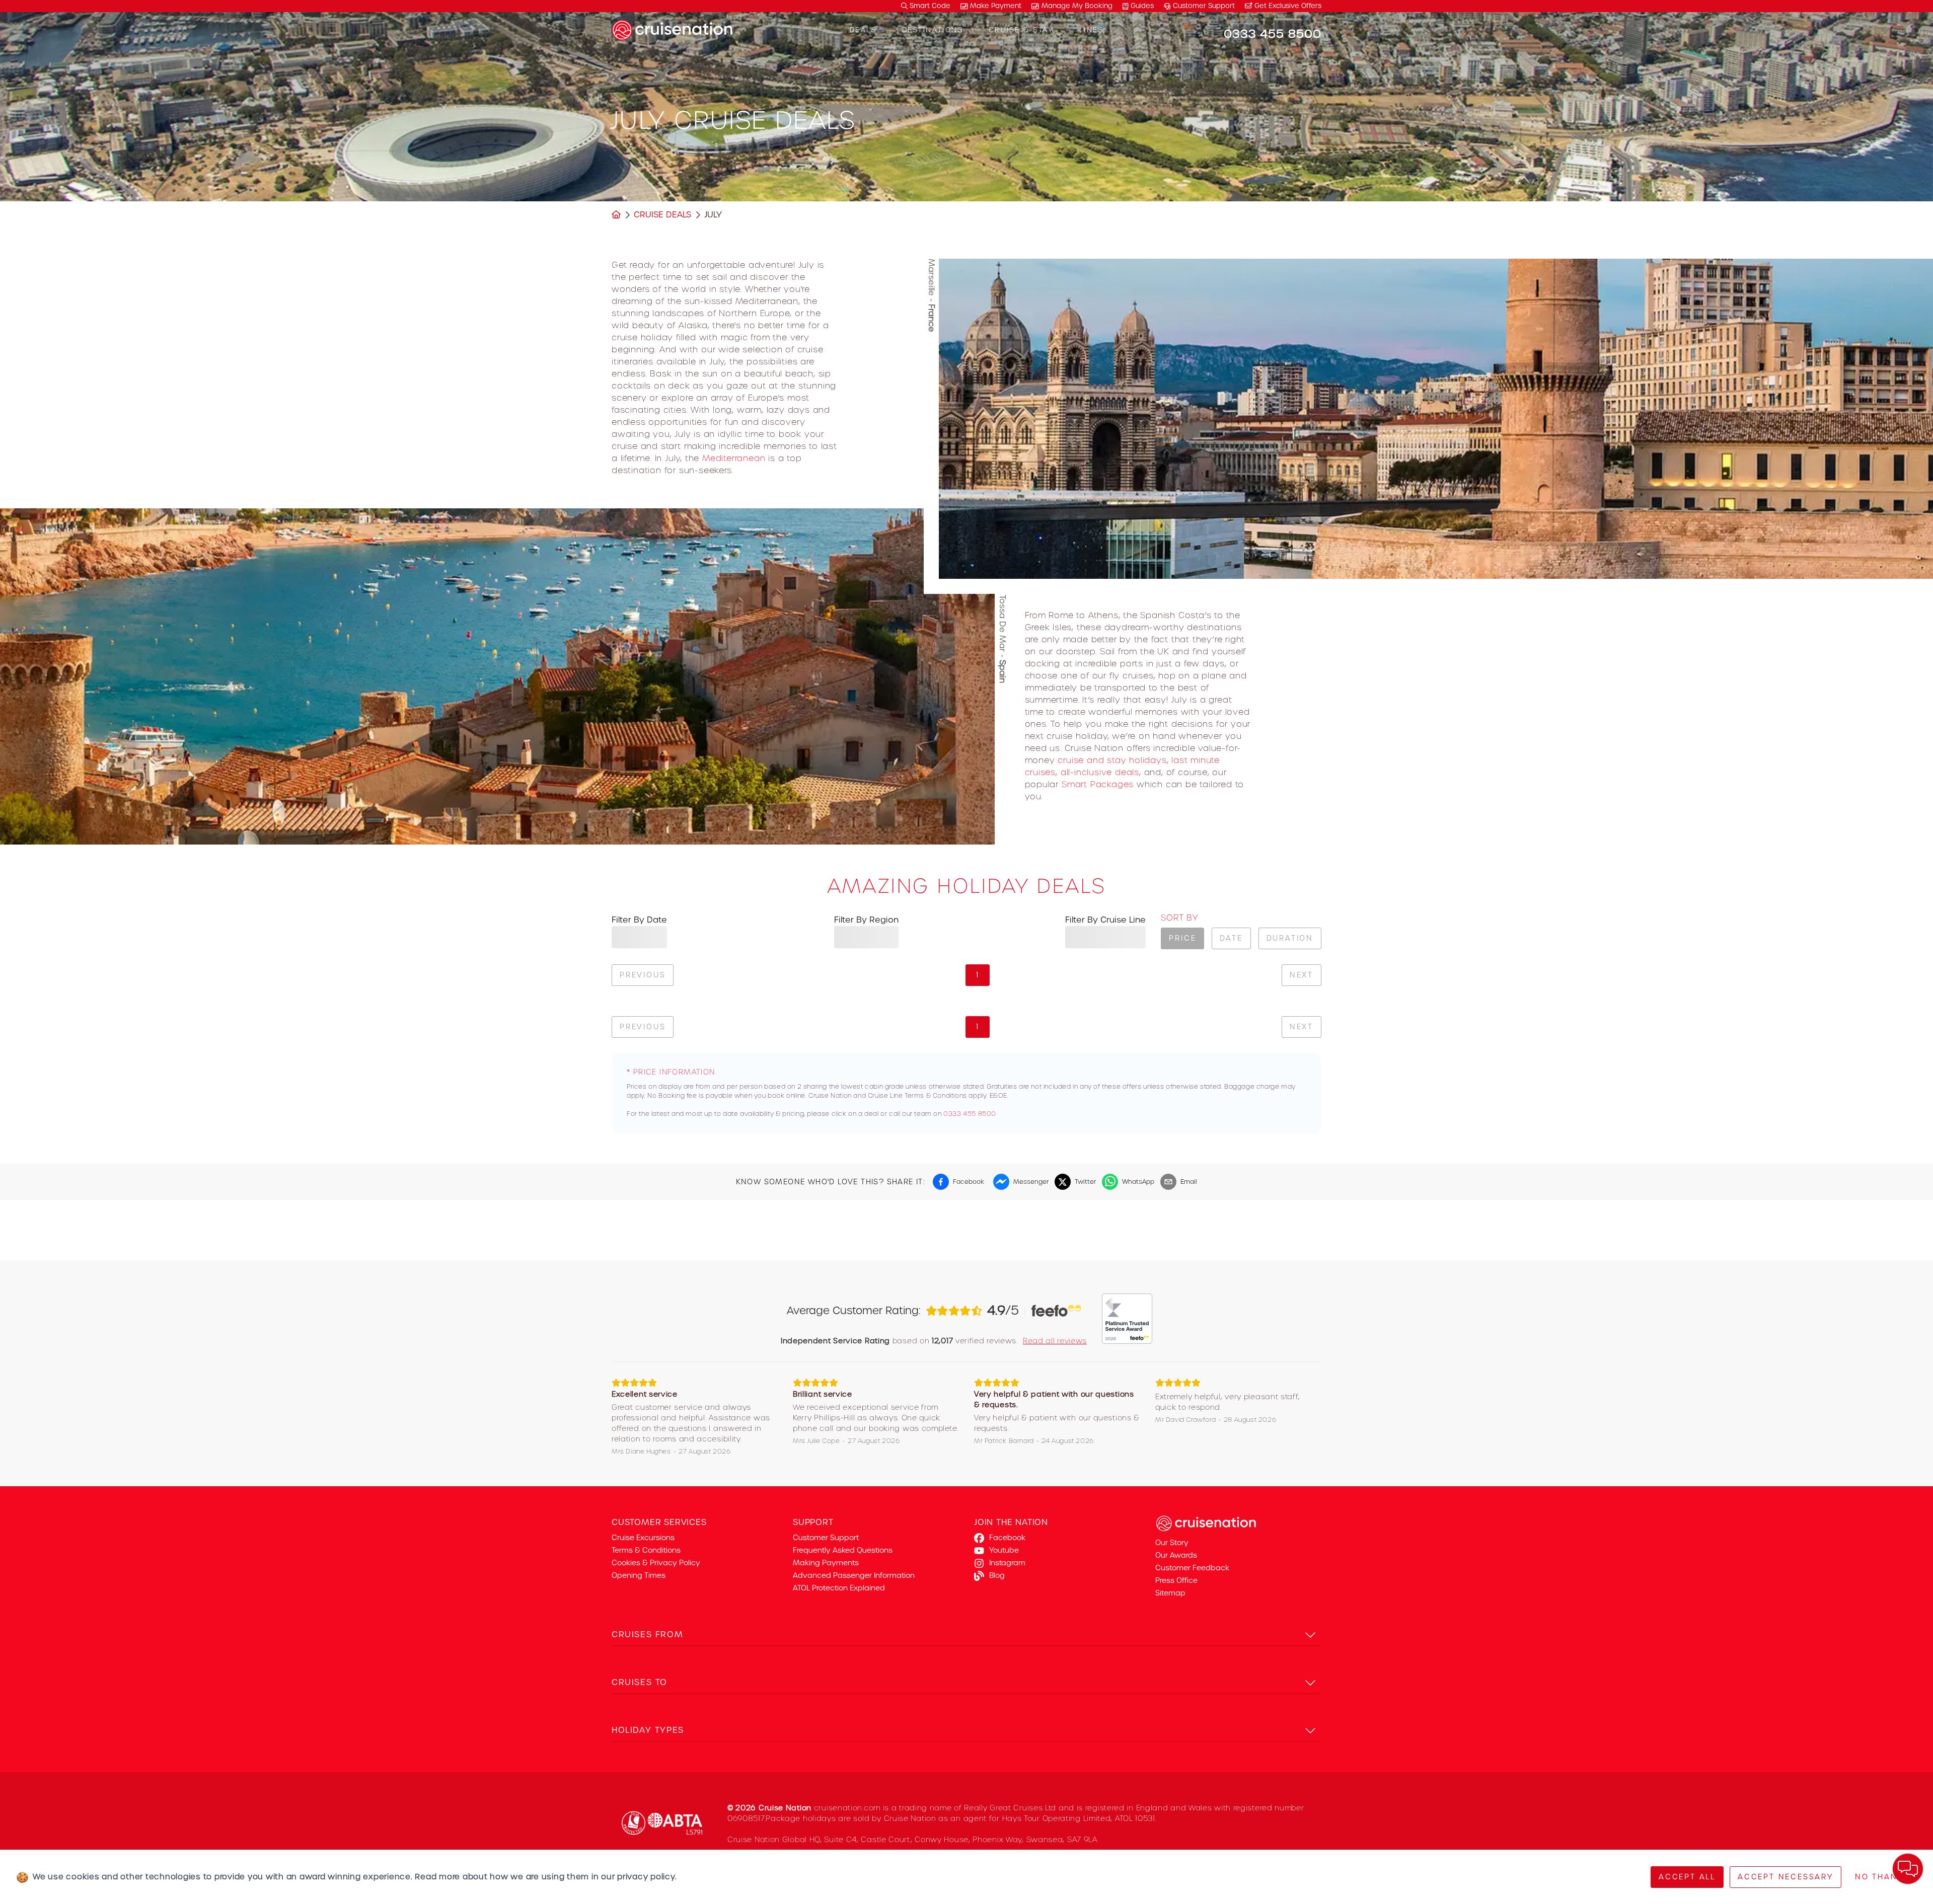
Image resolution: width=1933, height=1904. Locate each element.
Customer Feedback (1192, 1568)
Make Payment (996, 6)
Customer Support (1204, 6)
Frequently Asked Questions (843, 1550)
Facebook (1007, 1538)
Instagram (1007, 1563)
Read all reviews (1055, 1341)
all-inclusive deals (1100, 772)
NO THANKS (1882, 1877)
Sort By (1179, 918)
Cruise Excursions (643, 1538)
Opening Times (639, 1575)
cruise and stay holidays (1112, 760)
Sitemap (1170, 1593)
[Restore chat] (1908, 1869)
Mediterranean (734, 458)
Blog (997, 1575)
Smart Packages (1098, 784)
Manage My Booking (1077, 6)
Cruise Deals (662, 215)
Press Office (1176, 1580)
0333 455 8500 (970, 1114)
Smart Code (929, 6)
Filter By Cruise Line (1105, 920)
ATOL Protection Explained (839, 1588)
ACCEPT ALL (1687, 1877)
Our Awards (1176, 1555)
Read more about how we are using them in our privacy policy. (546, 1877)
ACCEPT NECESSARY (1786, 1877)
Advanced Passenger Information (854, 1575)
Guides (1142, 6)
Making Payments (826, 1563)
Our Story (1172, 1543)
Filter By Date (639, 920)
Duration (1290, 938)
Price (1182, 938)
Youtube (1004, 1550)
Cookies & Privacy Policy (656, 1563)
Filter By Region (866, 920)
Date (1231, 938)
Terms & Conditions (646, 1550)
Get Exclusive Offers (1287, 6)
